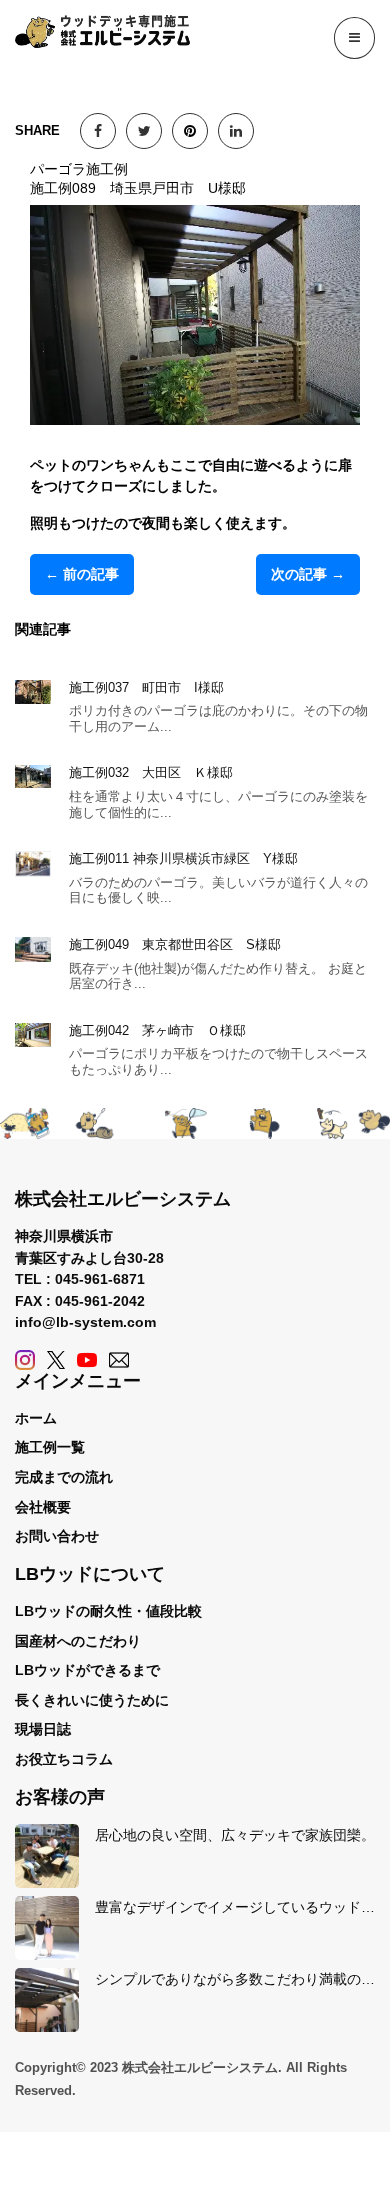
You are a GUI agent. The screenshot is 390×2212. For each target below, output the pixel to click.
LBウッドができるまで (87, 1670)
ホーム (36, 1418)
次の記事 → (308, 574)
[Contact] (119, 1360)
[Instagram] (25, 1360)
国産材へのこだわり (78, 1641)
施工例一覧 (50, 1447)
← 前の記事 (82, 574)
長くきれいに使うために (92, 1700)
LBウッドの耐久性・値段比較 (108, 1611)
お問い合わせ (57, 1536)
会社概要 (43, 1507)
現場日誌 (43, 1729)
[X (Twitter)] (56, 1360)
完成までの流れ (64, 1477)
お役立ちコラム (64, 1759)
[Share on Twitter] (144, 131)
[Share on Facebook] (98, 131)
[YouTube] (87, 1360)
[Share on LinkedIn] (236, 131)
